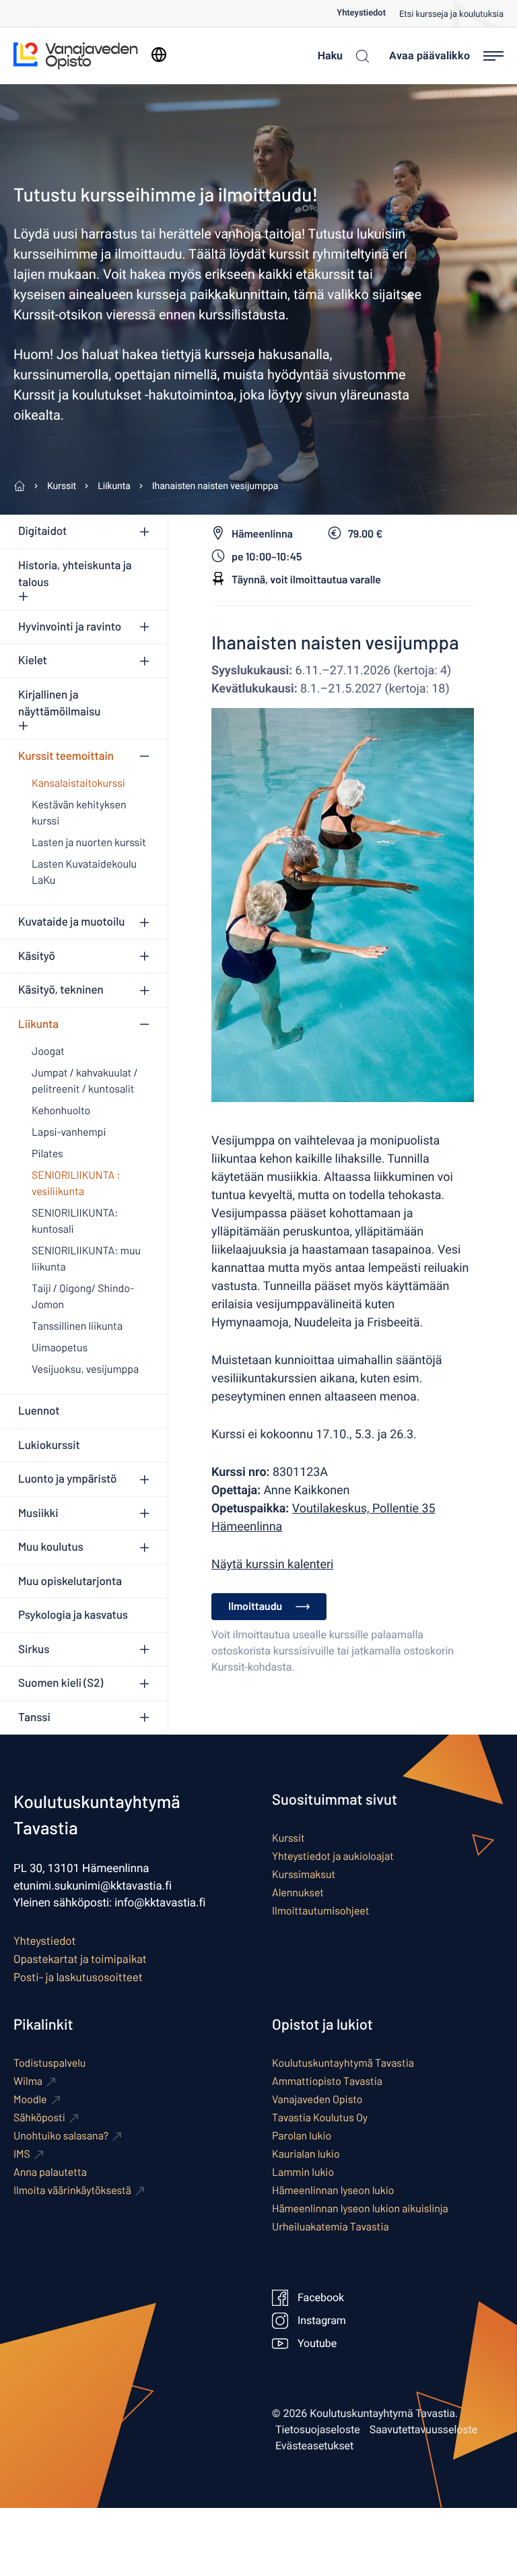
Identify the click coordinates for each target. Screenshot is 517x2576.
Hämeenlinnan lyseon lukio (333, 2190)
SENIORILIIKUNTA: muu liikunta (86, 1259)
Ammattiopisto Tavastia (327, 2081)
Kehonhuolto (61, 1110)
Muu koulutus (51, 1547)
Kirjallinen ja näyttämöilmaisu (59, 703)
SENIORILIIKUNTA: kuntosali (75, 1221)
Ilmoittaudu (255, 1606)
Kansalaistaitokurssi (78, 783)
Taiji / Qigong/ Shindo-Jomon (83, 1296)
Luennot (39, 1411)
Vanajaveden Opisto (317, 2099)
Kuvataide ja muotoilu (71, 922)
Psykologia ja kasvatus (73, 1615)
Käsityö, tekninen (61, 990)
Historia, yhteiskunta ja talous (75, 574)
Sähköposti (39, 2118)
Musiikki (38, 1513)
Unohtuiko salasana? (61, 2136)
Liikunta (38, 1024)
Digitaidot (42, 531)
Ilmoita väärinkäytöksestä (72, 2190)
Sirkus (34, 1649)
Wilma (28, 2081)
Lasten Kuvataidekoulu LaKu (84, 872)
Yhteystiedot (361, 13)
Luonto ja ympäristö (67, 1479)
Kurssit (288, 1838)
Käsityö (37, 956)
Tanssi (34, 1717)
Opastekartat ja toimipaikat (80, 1959)
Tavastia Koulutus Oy (320, 2118)
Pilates (47, 1154)
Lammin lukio (303, 2172)
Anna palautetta (50, 2172)
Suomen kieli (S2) (61, 1683)
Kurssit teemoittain (66, 756)
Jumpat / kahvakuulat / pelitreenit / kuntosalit (85, 1081)
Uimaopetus (60, 1348)
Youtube (317, 2344)
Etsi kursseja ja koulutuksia (451, 14)
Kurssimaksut (304, 1874)
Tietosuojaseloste (318, 2430)
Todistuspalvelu (49, 2063)
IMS (22, 2154)
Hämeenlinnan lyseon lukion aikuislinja (360, 2209)
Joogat (48, 1051)
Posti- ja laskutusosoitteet (78, 1977)
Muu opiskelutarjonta (70, 1581)
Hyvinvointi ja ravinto (70, 626)
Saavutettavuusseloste (424, 2430)
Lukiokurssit (49, 1445)
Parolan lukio (302, 2136)
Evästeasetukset (314, 2446)
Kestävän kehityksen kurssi (79, 813)
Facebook (321, 2298)
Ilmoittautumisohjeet (321, 1911)
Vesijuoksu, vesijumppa (85, 1369)
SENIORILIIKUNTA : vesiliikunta (76, 1183)
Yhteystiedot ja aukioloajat (333, 1856)
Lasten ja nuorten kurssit (89, 842)
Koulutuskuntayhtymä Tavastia (343, 2063)
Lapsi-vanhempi (69, 1132)
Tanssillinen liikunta (77, 1326)
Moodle (30, 2099)
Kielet (33, 660)
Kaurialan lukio (306, 2154)
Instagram (322, 2321)
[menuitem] (368, 13)
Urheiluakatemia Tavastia (331, 2227)
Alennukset (298, 1893)
